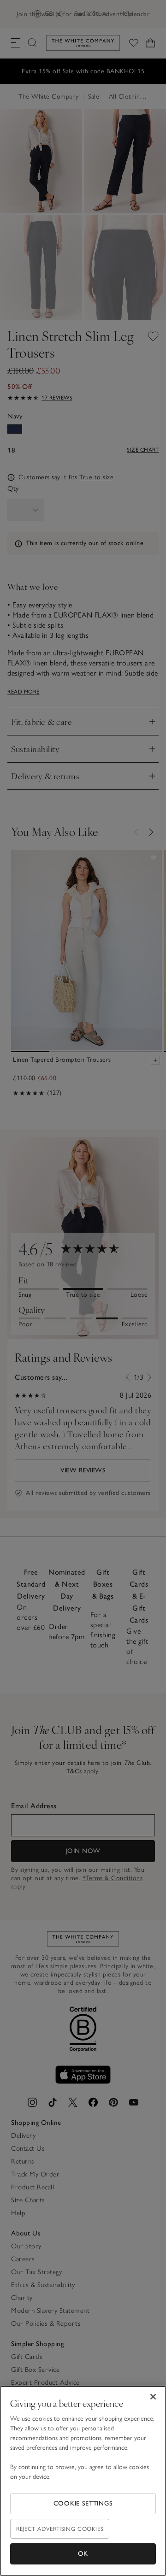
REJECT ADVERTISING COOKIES (60, 2529)
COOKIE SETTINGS (83, 2503)
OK (83, 2554)
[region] (83, 2481)
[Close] (153, 2397)
